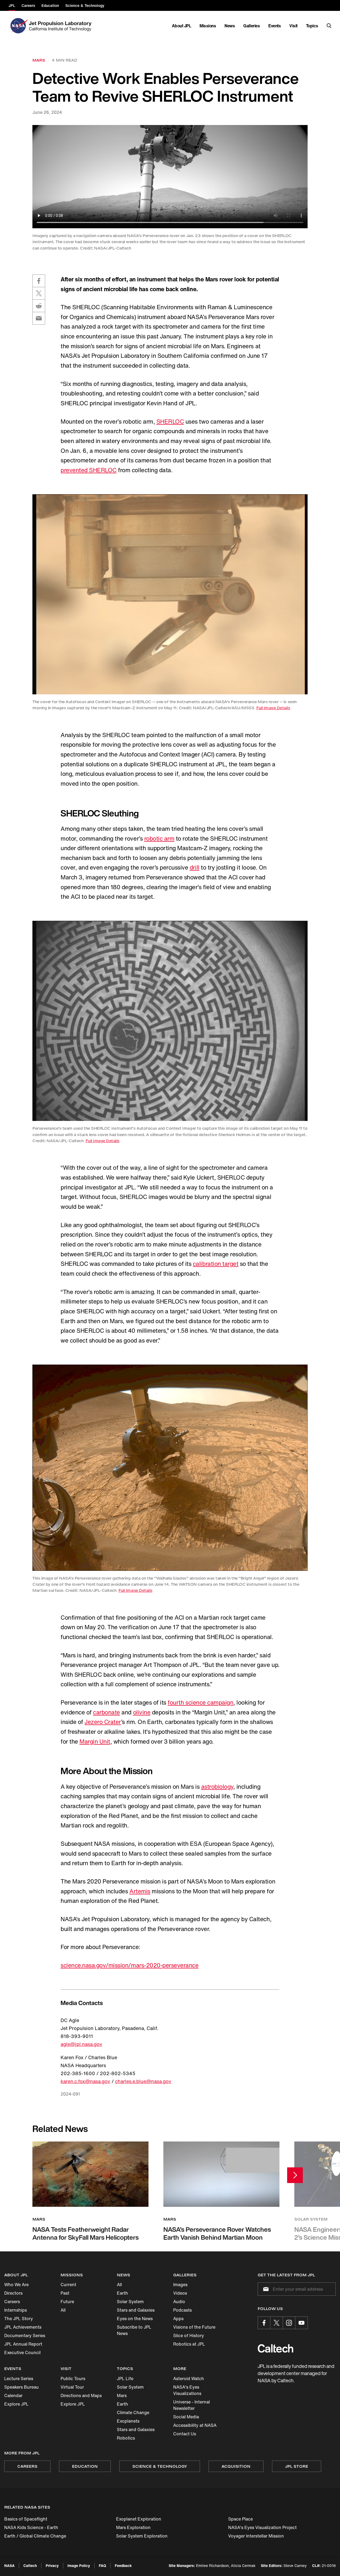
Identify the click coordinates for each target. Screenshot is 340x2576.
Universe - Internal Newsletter (192, 2405)
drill (195, 867)
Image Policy (79, 2566)
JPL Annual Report (23, 2344)
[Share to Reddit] (39, 306)
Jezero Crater (103, 1722)
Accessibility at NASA (195, 2425)
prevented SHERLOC (89, 470)
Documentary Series (25, 2336)
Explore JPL (16, 2404)
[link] (170, 594)
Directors (13, 2293)
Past (65, 2293)
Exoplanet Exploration (139, 2519)
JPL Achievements (23, 2327)
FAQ (102, 2566)
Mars (122, 2396)
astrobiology (217, 1787)
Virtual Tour (72, 2387)
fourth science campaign (200, 1702)
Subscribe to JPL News (134, 2330)
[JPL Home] (61, 26)
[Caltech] (275, 2348)
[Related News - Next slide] (295, 2175)
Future (67, 2302)
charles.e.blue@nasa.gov (143, 2081)
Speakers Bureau (22, 2387)
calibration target (216, 1264)
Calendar (13, 2396)
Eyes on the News (135, 2319)
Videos (180, 2293)
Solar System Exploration (142, 2536)
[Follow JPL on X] (277, 2323)
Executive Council (22, 2353)
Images (180, 2285)
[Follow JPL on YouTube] (301, 2323)
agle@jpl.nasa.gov (81, 2044)
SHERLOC (170, 422)
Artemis (140, 1891)
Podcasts (182, 2310)
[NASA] (18, 26)
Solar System (130, 2302)
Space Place (241, 2519)
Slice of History (189, 2336)
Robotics (126, 2438)
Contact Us (185, 2434)
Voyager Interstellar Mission (256, 2536)
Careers (12, 2302)
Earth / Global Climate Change (35, 2536)
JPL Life (125, 2379)
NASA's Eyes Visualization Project (262, 2527)
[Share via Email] (39, 318)
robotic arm (159, 838)
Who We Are (16, 2285)
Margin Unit (95, 1741)
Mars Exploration (133, 2527)
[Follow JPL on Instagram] (289, 2323)
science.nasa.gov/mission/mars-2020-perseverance (129, 1965)
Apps (178, 2319)
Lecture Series (19, 2379)
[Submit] (265, 2289)
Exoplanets (128, 2421)
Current (68, 2285)
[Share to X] (39, 293)
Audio (179, 2302)
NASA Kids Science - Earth (31, 2527)
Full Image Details (273, 708)
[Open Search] (329, 26)
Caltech (30, 2566)
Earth (122, 2293)
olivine (142, 1712)
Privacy (52, 2566)
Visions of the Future (194, 2327)
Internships (16, 2310)
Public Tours (73, 2379)
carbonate (107, 1712)
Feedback (123, 2566)
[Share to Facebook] (39, 281)
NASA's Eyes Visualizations (187, 2390)
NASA (9, 2566)
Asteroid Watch (189, 2379)
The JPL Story (19, 2319)
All (63, 2310)
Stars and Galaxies (136, 2310)
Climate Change (133, 2412)
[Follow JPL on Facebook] (264, 2323)
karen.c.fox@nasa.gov (85, 2081)
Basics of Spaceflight (26, 2519)
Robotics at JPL (189, 2344)
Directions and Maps (81, 2396)
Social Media (186, 2417)
